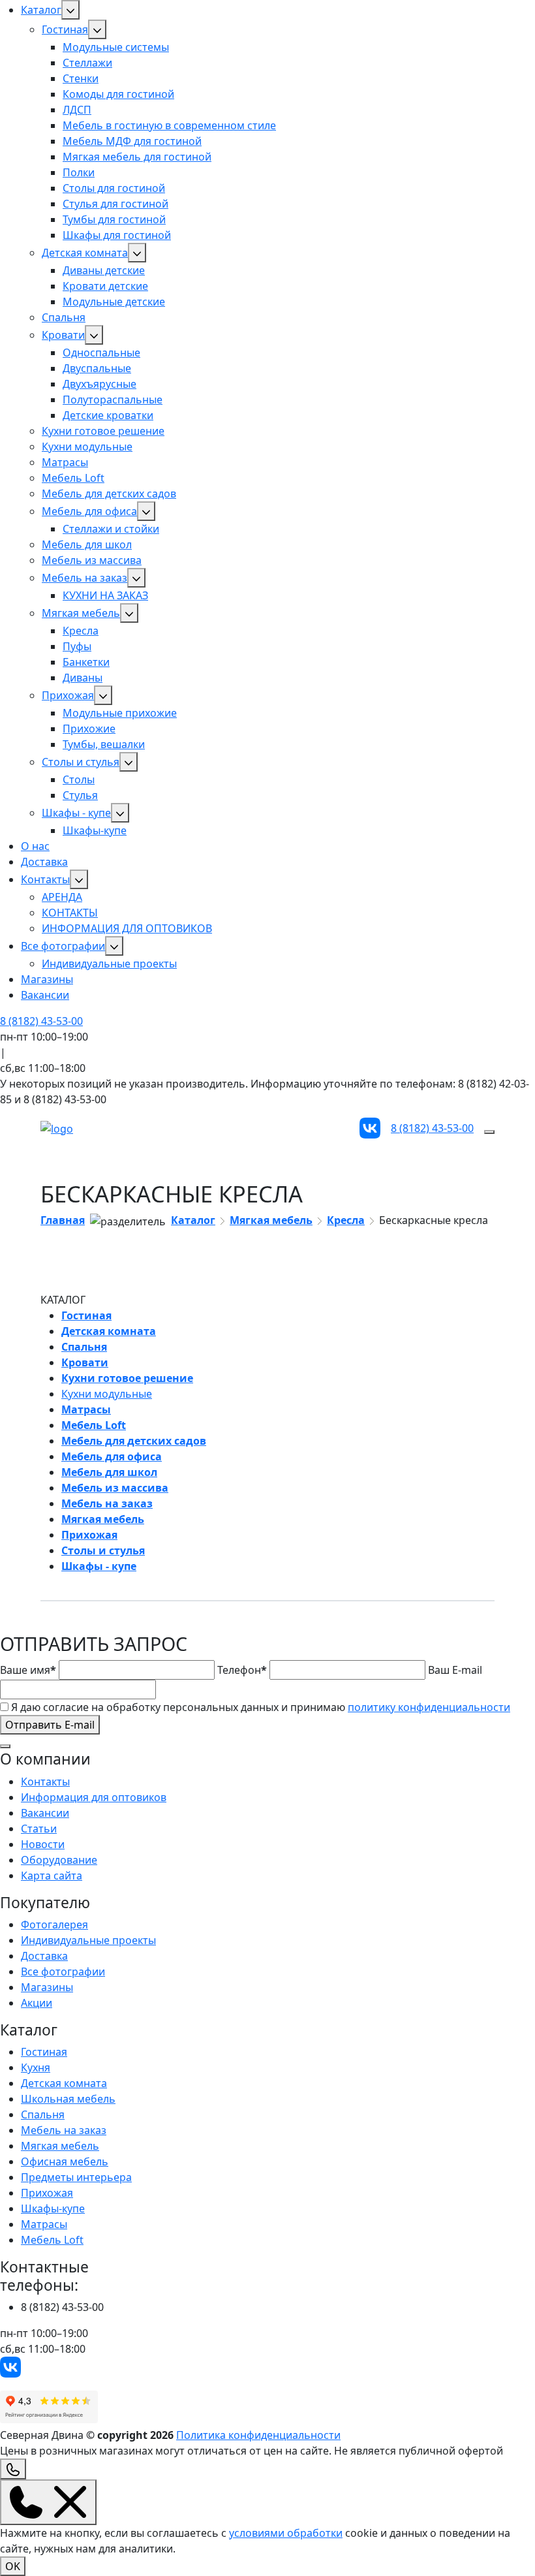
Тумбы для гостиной (114, 219)
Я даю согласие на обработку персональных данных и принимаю (261, 1707)
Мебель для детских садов (109, 494)
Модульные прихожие (120, 713)
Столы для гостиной (114, 188)
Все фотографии (63, 946)
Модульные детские (114, 302)
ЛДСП (77, 110)
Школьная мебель (68, 2099)
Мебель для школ (87, 544)
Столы (79, 779)
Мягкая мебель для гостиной (137, 157)
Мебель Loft (73, 478)
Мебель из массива (92, 560)
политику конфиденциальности (429, 1707)
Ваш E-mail (455, 1670)
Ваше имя (28, 1670)
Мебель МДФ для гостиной (132, 141)
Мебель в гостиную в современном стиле (169, 125)
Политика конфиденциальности (258, 2435)
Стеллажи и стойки (111, 529)
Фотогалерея (54, 1924)
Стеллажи (87, 63)
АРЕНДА (62, 897)
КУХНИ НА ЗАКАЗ (105, 595)
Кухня (36, 2067)
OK (13, 2566)
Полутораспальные (113, 400)
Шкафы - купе (76, 813)
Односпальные (101, 353)
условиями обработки (286, 2533)
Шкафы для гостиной (117, 235)
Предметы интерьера (76, 2177)
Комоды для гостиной (118, 94)
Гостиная (65, 29)
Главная (63, 1220)
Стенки (81, 78)
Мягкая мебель (81, 613)
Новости (43, 1844)
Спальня (64, 317)
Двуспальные (97, 368)
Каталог (41, 10)
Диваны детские (104, 270)
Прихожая (68, 695)
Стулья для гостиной (115, 204)
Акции (37, 2003)
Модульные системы (116, 47)
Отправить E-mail (50, 1725)
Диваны (83, 678)
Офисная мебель (65, 2161)
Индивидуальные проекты (109, 964)
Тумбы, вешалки (104, 744)
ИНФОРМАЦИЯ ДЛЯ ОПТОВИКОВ (127, 928)
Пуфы (77, 646)
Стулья (80, 795)
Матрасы (65, 462)
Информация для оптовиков (94, 1797)
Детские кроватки (108, 415)
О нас (35, 846)
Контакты (45, 879)
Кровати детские (105, 286)
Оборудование (59, 1860)
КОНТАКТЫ (70, 913)
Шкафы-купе (95, 830)
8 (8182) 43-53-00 (41, 1021)
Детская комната (85, 253)
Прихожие (89, 729)
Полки (79, 172)
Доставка (44, 862)
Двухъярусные (99, 384)
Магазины (47, 979)
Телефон (242, 1670)
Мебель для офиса (89, 511)
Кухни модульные (87, 447)
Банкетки (86, 662)
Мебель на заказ (84, 578)
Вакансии (45, 995)
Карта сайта (52, 1876)
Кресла (81, 631)
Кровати (63, 335)
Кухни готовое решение (103, 431)
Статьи (39, 1829)
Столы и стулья (81, 762)
